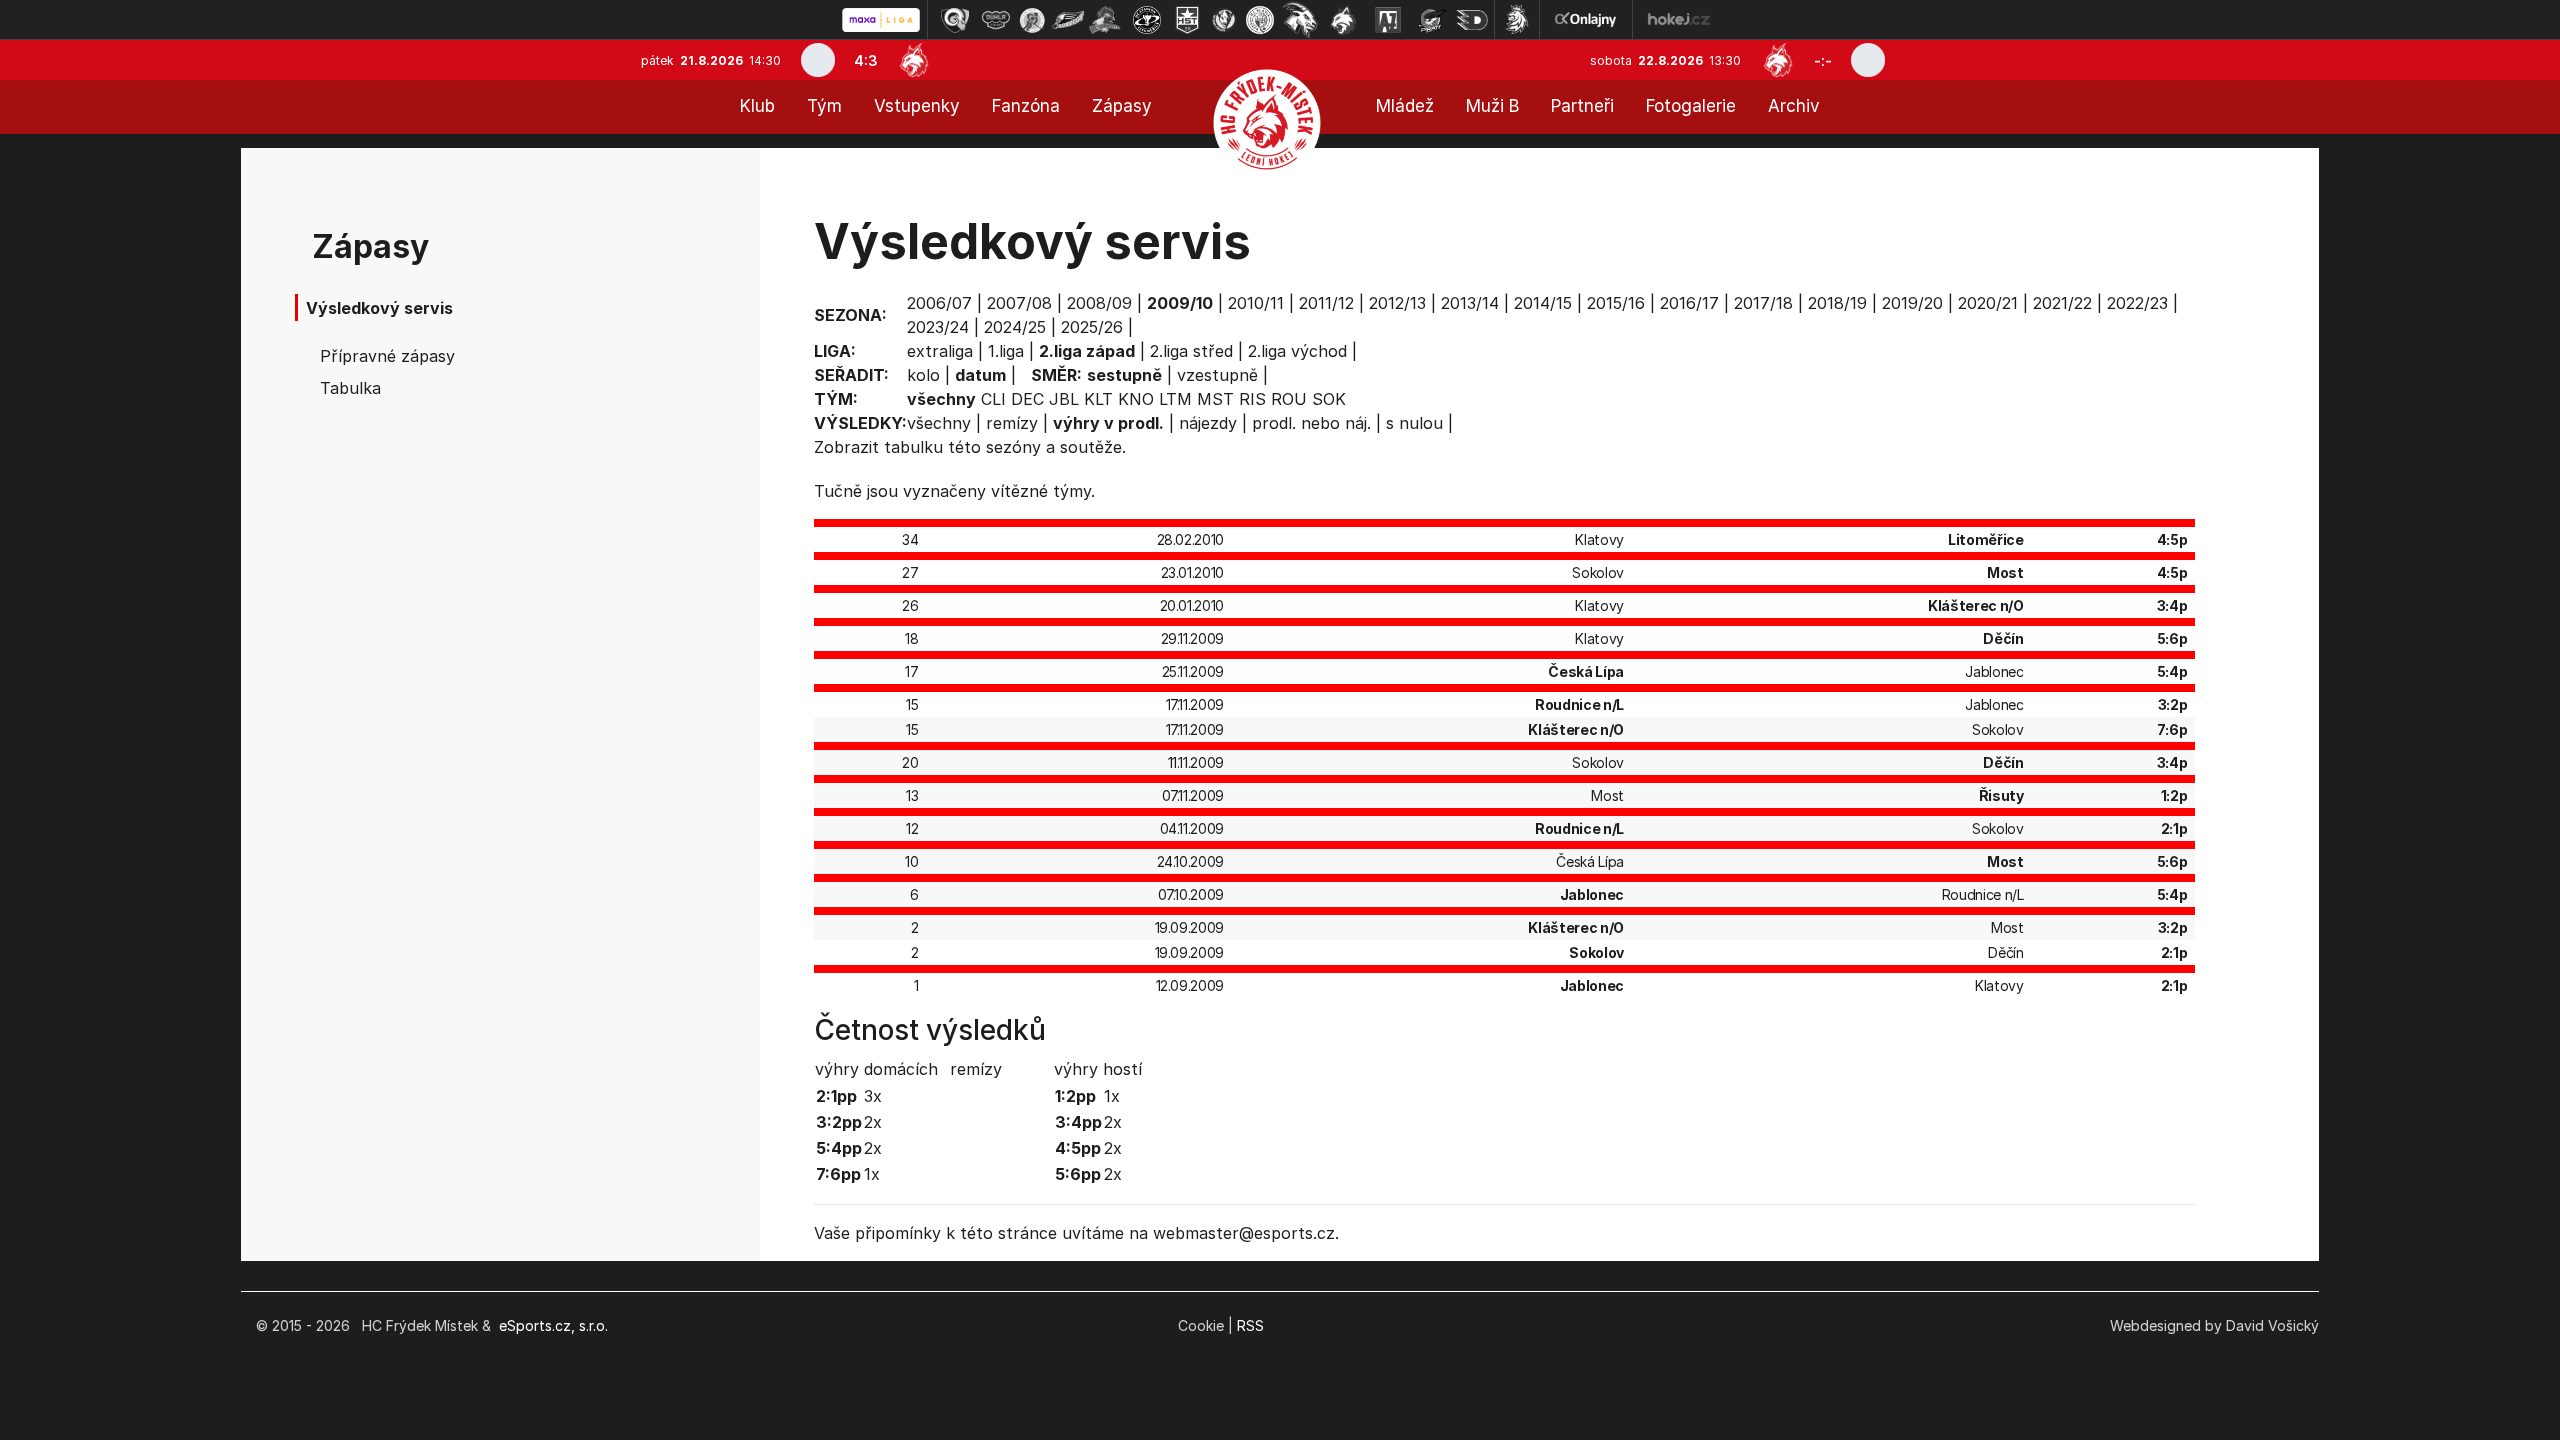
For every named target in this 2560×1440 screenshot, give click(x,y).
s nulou (1414, 423)
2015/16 (1616, 303)
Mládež (1405, 106)
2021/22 (2062, 303)
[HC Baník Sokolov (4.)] (1068, 20)
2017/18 (1763, 303)
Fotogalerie (1691, 106)
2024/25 (1015, 327)
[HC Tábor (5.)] (1105, 20)
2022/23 (2137, 303)
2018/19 (1837, 303)
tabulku (913, 447)
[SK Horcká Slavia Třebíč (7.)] (1187, 20)
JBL (1064, 399)
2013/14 (1470, 303)
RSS (1250, 1325)
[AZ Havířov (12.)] (1388, 20)
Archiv (1794, 106)
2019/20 (1912, 303)
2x (873, 1122)
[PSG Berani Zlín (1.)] (955, 20)
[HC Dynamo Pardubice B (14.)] (1472, 20)
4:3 (866, 60)
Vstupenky (917, 106)
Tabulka (350, 388)
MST (1215, 399)
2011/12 (1326, 303)
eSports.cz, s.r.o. (553, 1325)
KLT (1098, 399)
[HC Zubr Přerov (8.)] (1224, 20)
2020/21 (1988, 303)
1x (872, 1174)
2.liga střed (1191, 351)
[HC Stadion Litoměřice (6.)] (1147, 20)
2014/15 (1543, 303)
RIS (1252, 399)
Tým (824, 106)
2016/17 (1689, 303)
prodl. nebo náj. (1311, 423)
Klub (757, 106)
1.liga (1006, 351)
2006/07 (939, 303)
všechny (939, 423)
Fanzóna (1026, 106)
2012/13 (1397, 303)
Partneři (1582, 106)
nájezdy (1208, 423)
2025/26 (1092, 327)
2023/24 (938, 327)
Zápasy (1122, 106)
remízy (1012, 423)
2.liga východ (1297, 351)
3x (873, 1096)
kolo (923, 375)
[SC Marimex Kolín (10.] (1300, 20)
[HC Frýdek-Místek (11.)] (1344, 20)
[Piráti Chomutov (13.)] (1432, 20)
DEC (1027, 399)
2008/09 (1099, 303)
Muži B (1492, 106)
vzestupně (1217, 375)
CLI (993, 399)
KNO (1136, 399)
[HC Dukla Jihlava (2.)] (996, 20)
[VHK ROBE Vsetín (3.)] (1032, 20)
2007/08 (1019, 303)
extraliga (940, 351)
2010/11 (1256, 303)
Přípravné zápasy (387, 356)
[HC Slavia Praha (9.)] (1260, 20)
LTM (1175, 399)
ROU (1289, 399)
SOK (1329, 399)
